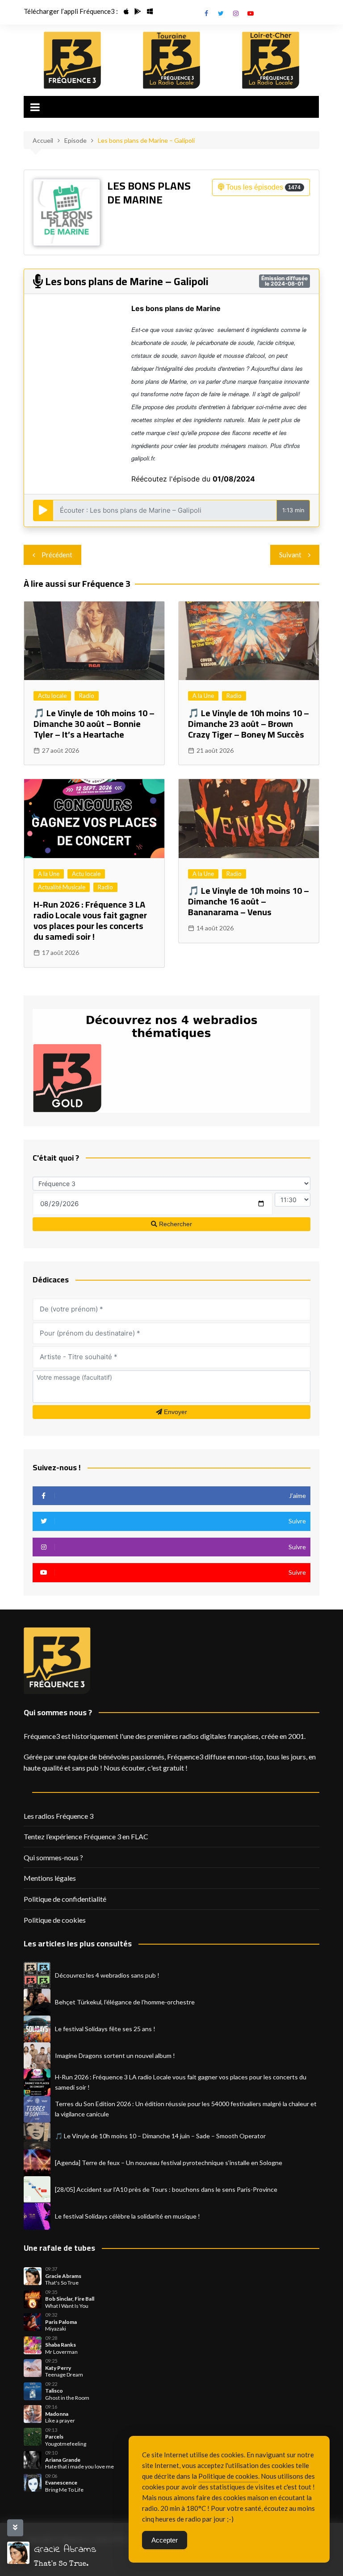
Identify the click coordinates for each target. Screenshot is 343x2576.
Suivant (290, 555)
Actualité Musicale (62, 887)
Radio (87, 696)
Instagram (236, 13)
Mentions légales (50, 1878)
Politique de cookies (55, 1920)
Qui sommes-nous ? (53, 1857)
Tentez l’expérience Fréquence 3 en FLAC (86, 1836)
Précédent (57, 555)
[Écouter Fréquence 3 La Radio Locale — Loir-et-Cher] (271, 60)
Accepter (165, 2540)
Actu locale (52, 696)
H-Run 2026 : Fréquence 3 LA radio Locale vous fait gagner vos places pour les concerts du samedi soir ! (90, 920)
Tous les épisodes (262, 187)
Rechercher (175, 1224)
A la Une (203, 696)
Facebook (206, 13)
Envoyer (175, 1412)
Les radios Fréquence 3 (59, 1816)
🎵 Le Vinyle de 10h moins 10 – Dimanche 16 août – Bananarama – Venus (249, 901)
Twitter (221, 13)
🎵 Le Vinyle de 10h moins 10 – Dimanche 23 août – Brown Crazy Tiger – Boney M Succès (249, 724)
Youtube (251, 13)
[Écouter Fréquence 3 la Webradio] (72, 60)
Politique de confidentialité (65, 1899)
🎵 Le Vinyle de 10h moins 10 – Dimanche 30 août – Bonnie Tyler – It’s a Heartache (94, 724)
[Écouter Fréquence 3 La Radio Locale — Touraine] (171, 60)
